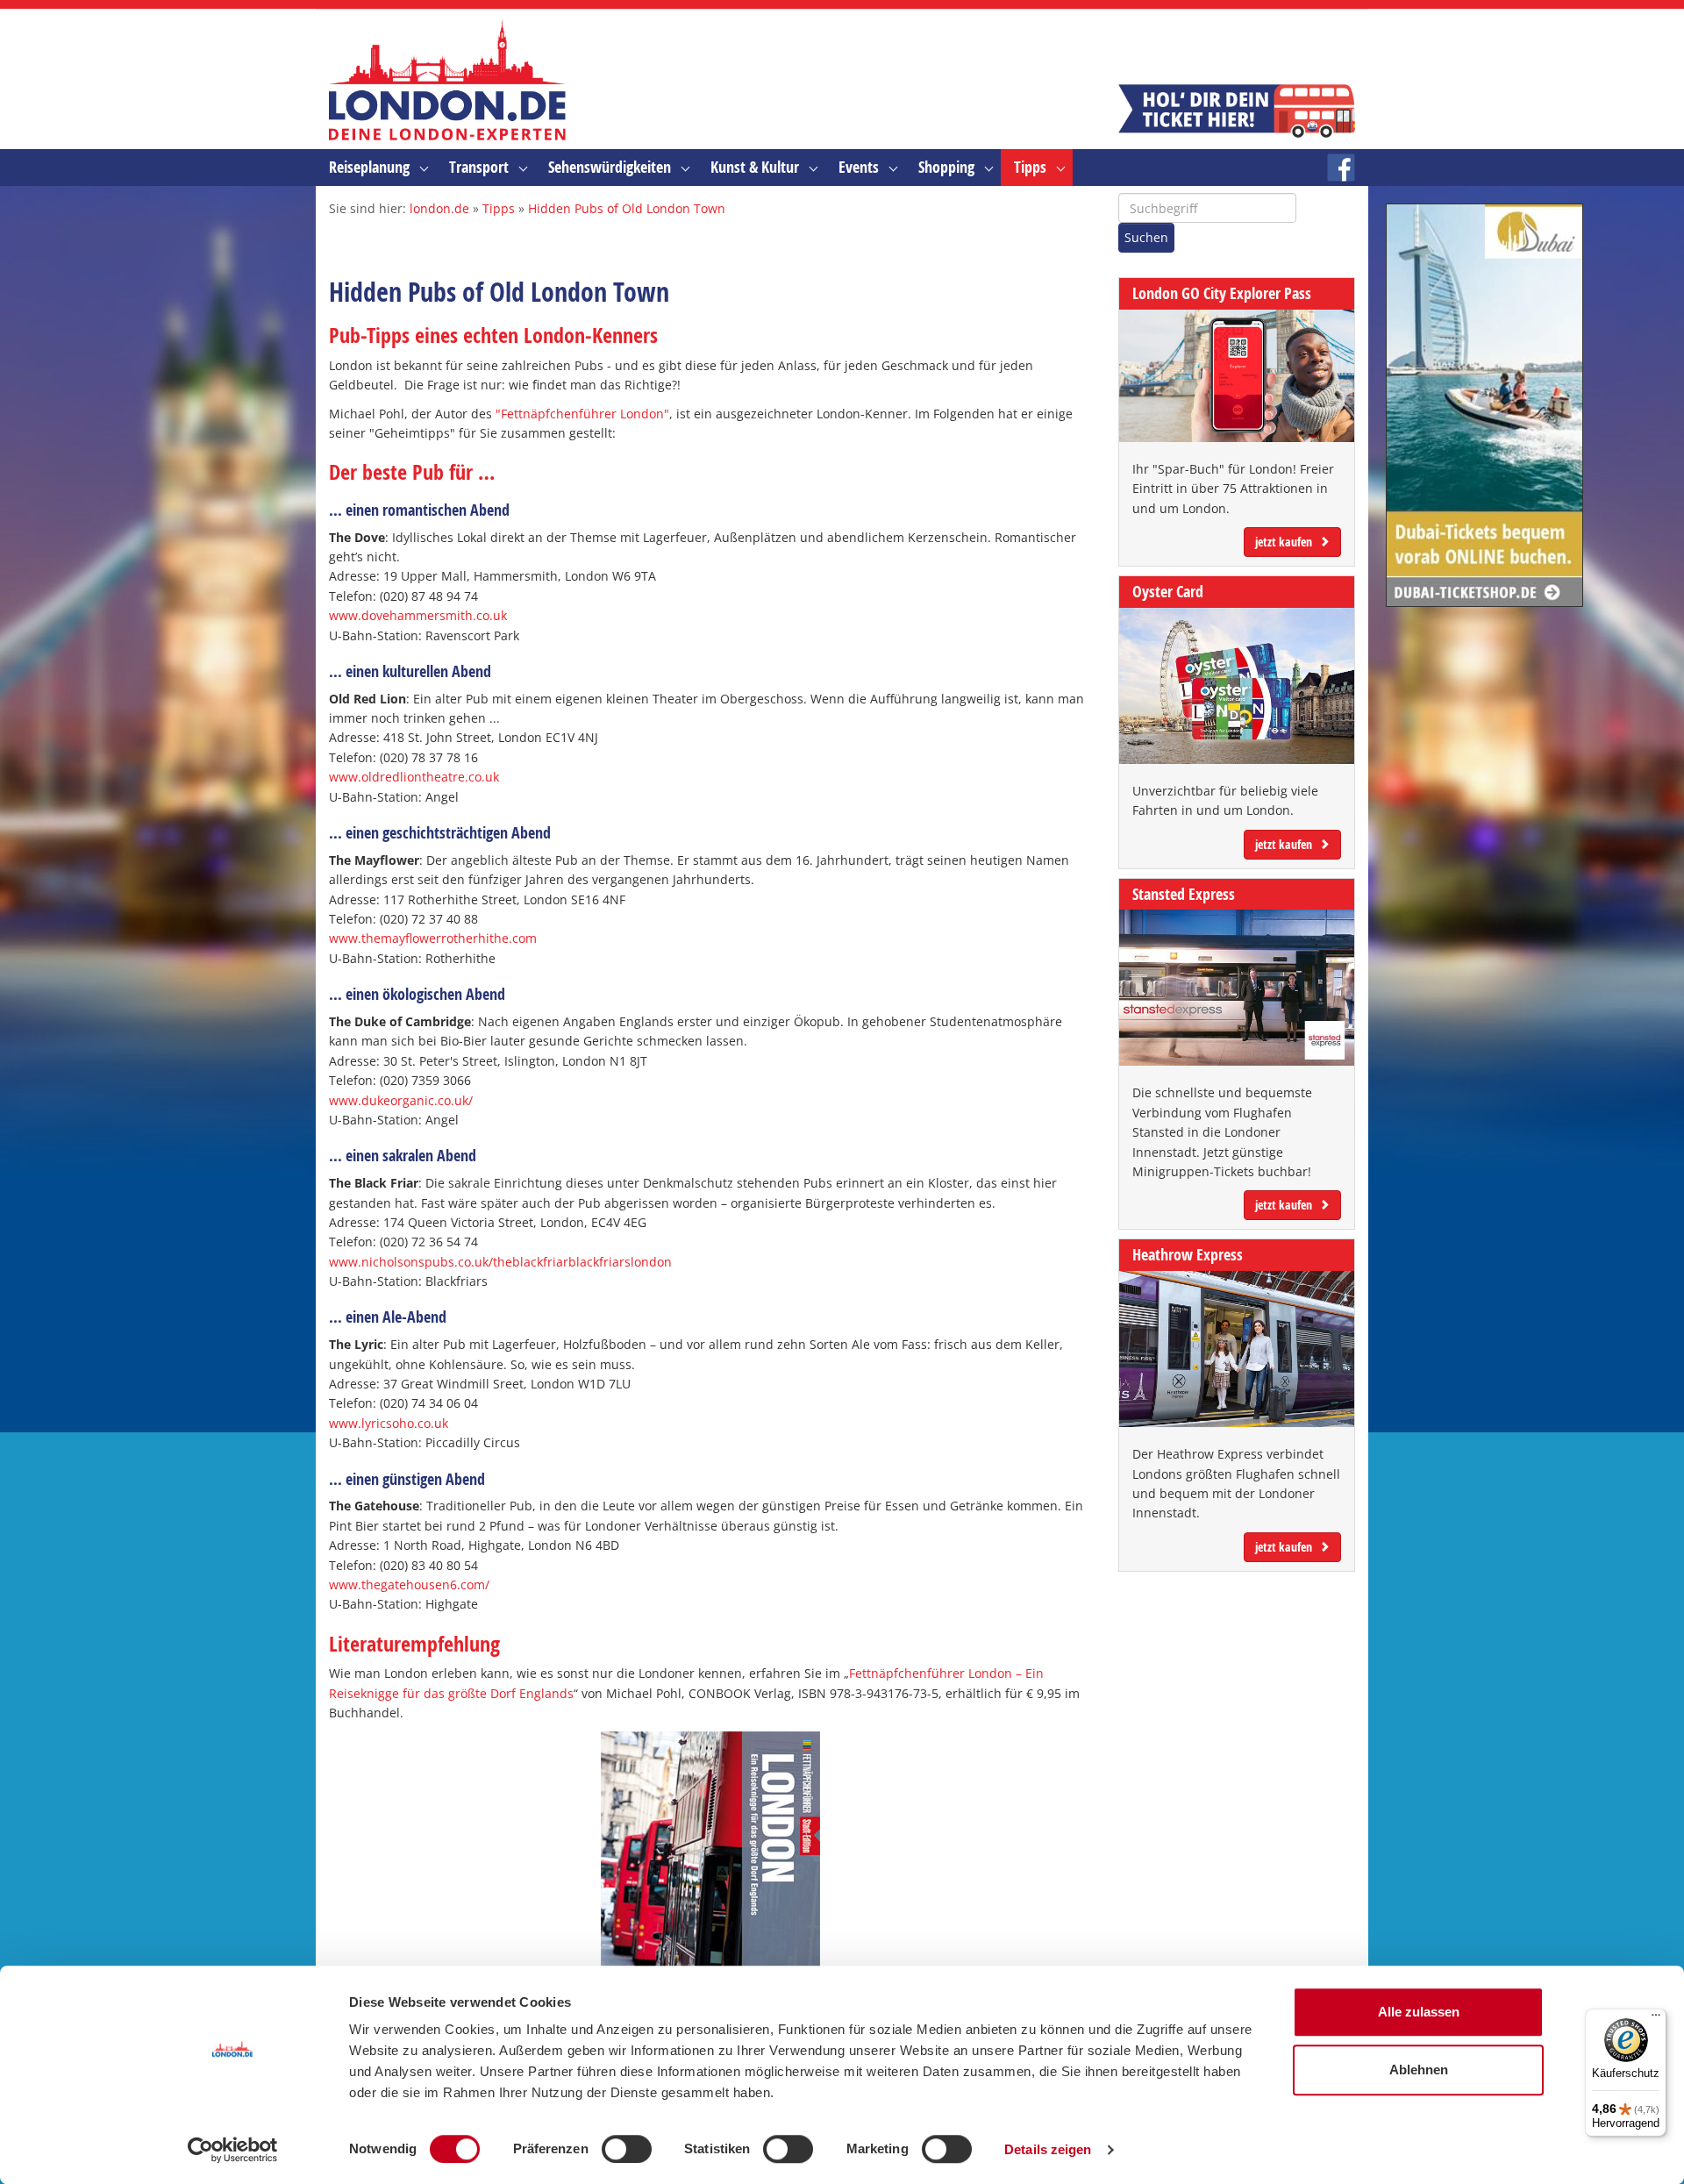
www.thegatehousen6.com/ (409, 1584)
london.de (439, 208)
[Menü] (1656, 2019)
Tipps (1030, 167)
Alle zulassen (1419, 2012)
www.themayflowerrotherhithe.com (433, 938)
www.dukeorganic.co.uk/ (401, 1100)
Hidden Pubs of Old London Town (627, 208)
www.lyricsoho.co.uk (389, 1423)
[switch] (627, 2149)
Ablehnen (1419, 2070)
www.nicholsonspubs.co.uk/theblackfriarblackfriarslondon (500, 1262)
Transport (479, 167)
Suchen (1146, 237)
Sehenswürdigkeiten (610, 167)
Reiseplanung (369, 167)
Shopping (946, 167)
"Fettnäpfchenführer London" (582, 414)
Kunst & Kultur (755, 167)
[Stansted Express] (1237, 988)
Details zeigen (1048, 2149)
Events (859, 167)
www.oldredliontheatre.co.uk (414, 777)
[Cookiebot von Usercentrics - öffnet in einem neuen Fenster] (233, 2150)
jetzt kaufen (1284, 542)
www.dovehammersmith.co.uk (418, 615)
